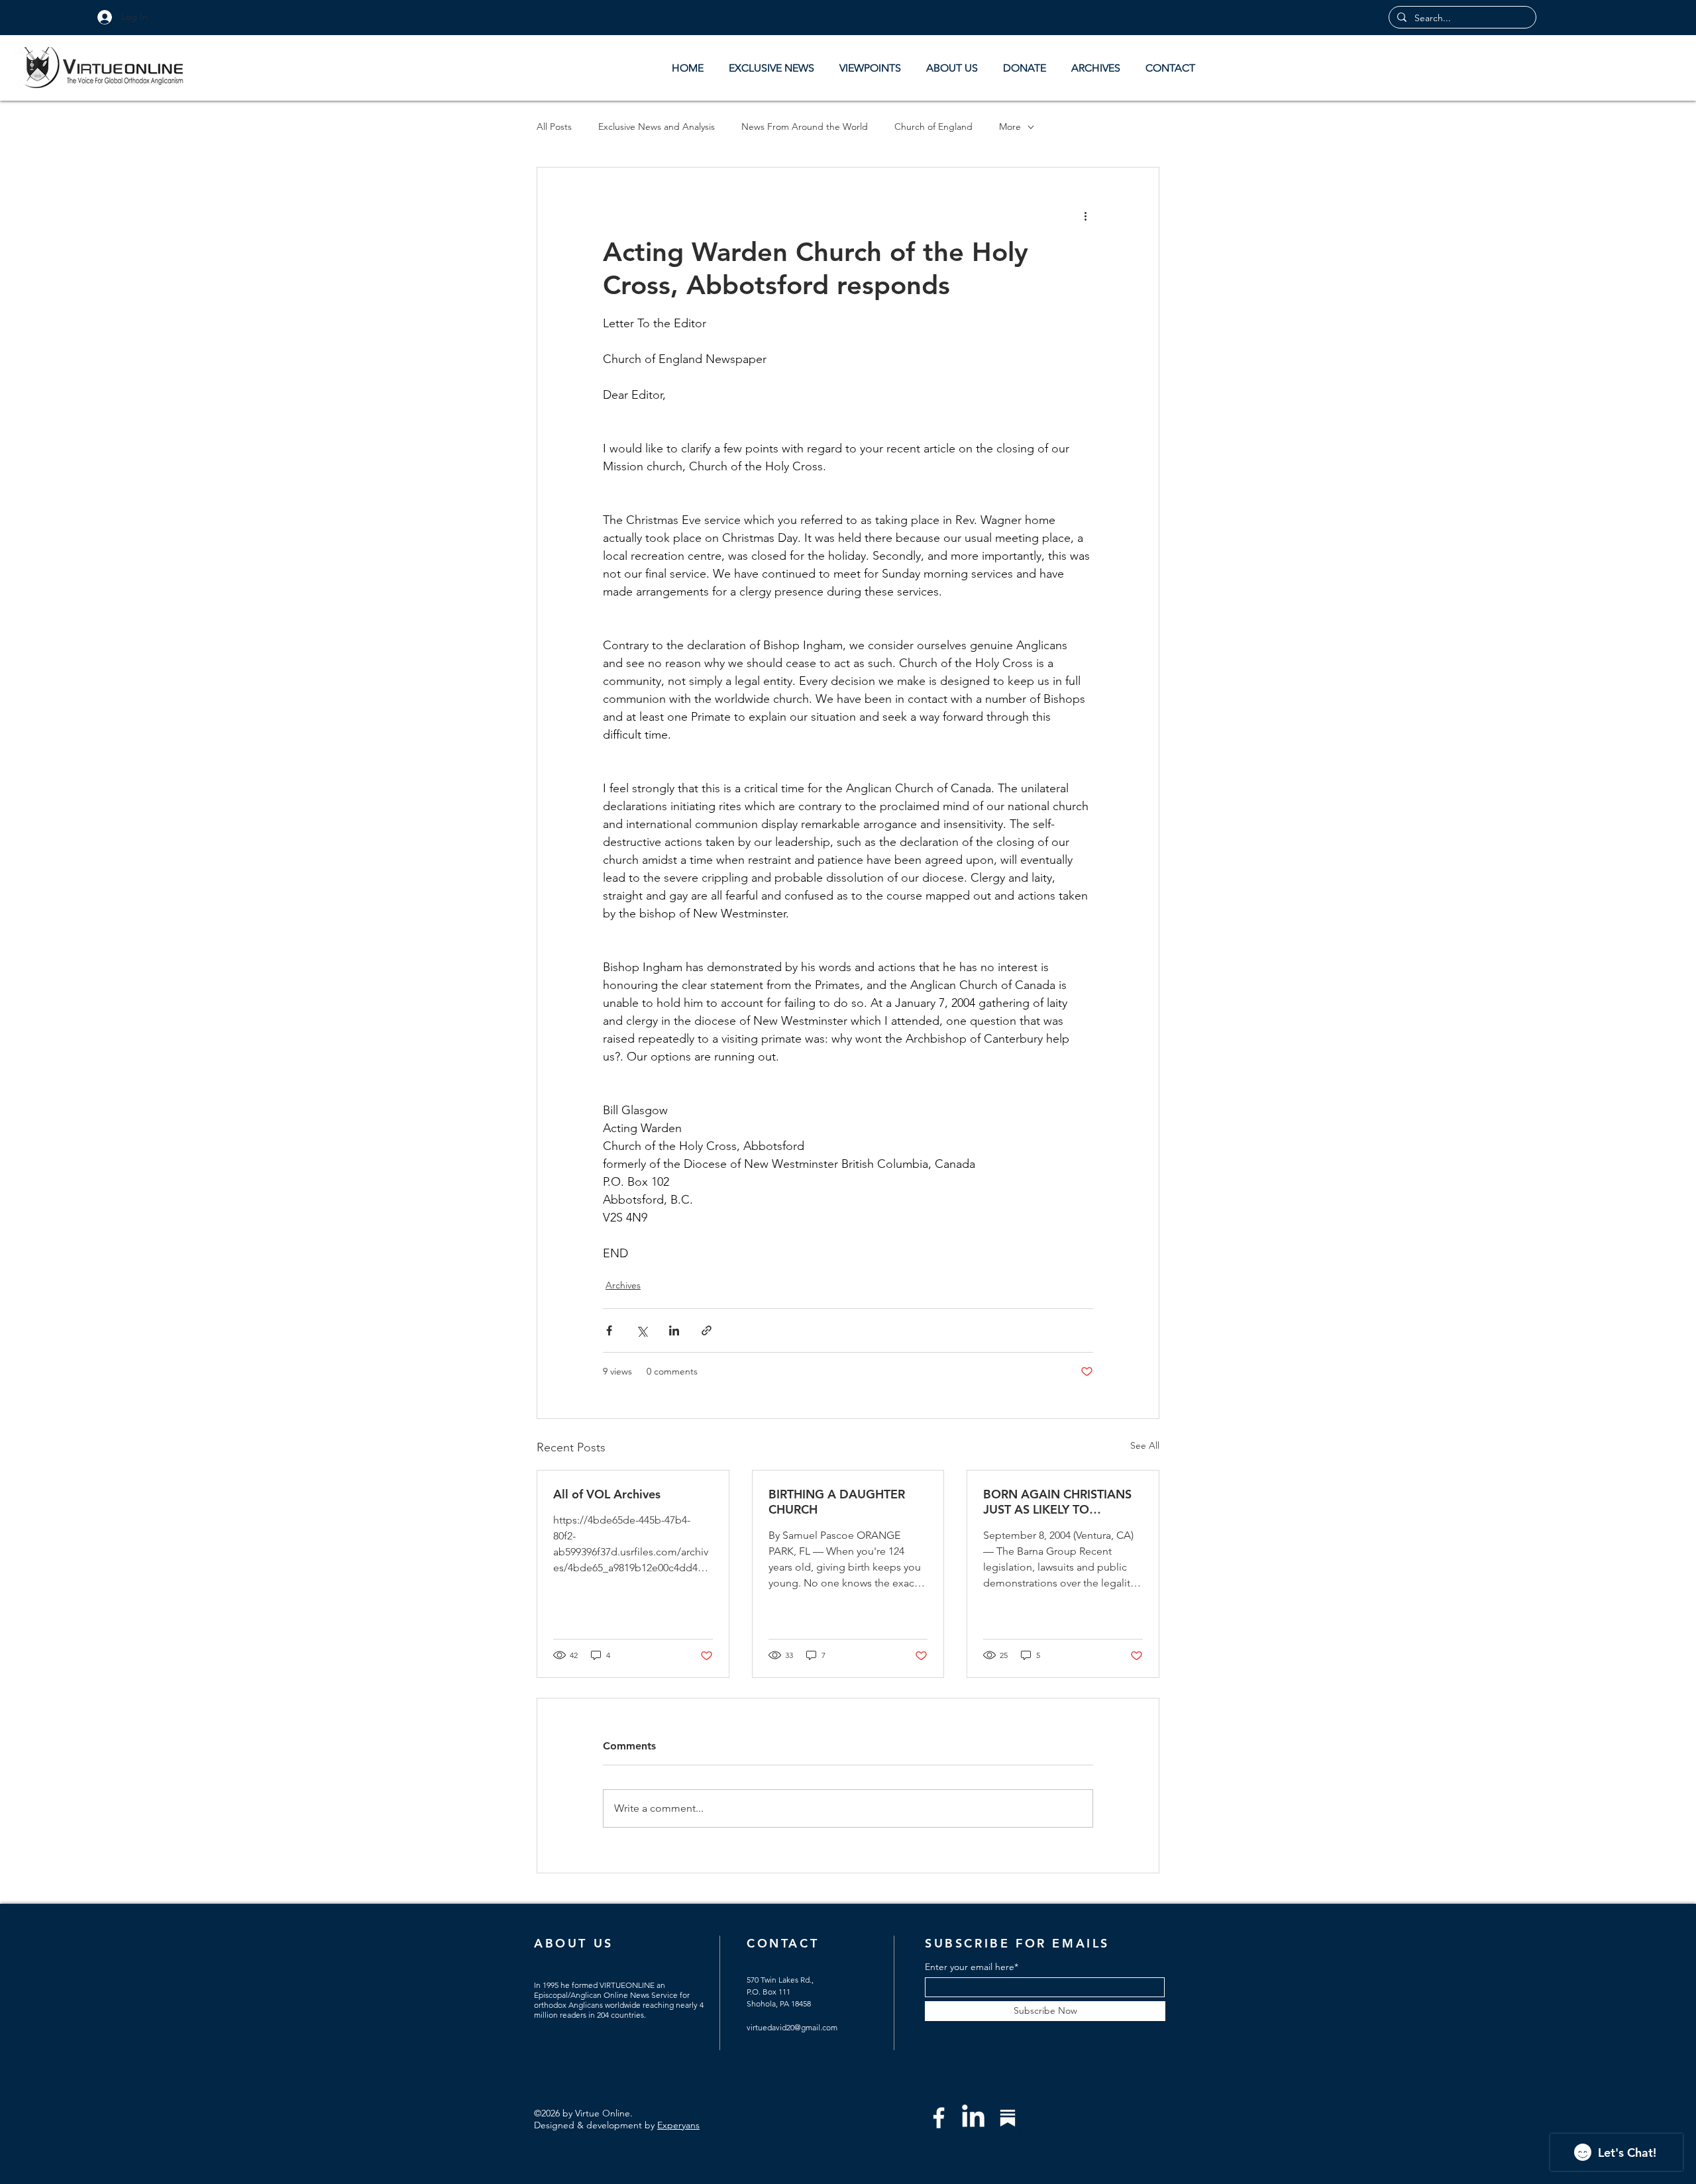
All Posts (554, 127)
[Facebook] (939, 2118)
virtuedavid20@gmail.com (792, 2027)
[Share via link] (707, 1330)
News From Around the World (805, 127)
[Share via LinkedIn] (674, 1330)
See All (1145, 1445)
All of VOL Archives (607, 1494)
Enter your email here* (972, 1967)
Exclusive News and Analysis (657, 127)
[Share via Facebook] (609, 1330)
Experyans (678, 2125)
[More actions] (1085, 215)
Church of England (933, 127)
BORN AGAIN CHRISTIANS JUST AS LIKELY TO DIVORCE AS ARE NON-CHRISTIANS (1057, 1502)
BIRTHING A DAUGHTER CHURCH (837, 1502)
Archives (623, 1285)
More (1010, 127)
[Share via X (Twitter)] (642, 1330)
